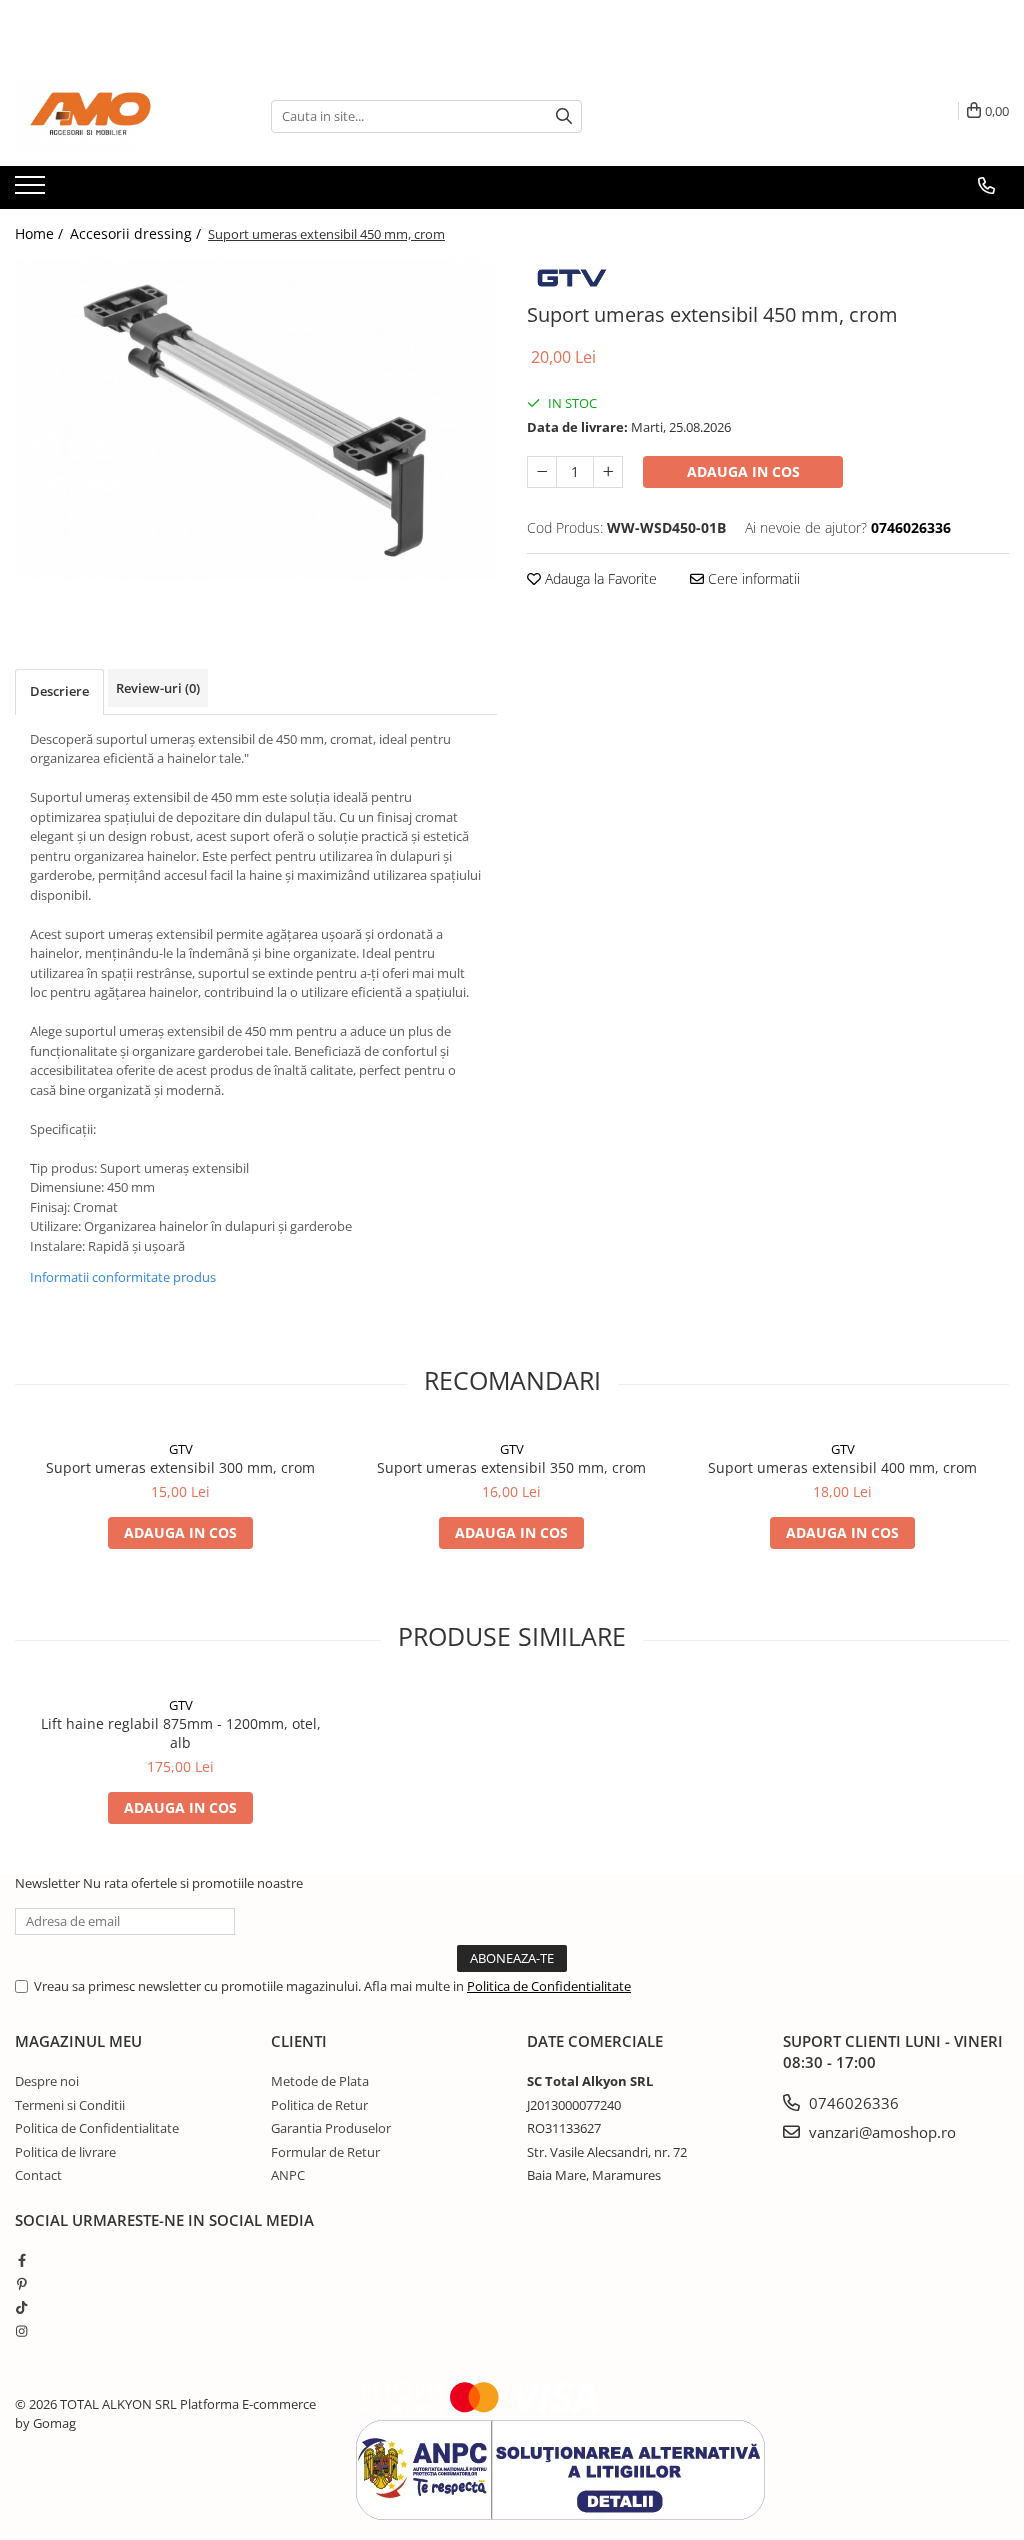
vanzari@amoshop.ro (880, 2132)
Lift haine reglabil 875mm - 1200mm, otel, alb (181, 1733)
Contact (38, 2175)
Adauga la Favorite (599, 578)
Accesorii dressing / (137, 233)
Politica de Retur (319, 2105)
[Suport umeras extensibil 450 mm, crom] (256, 419)
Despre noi (47, 2081)
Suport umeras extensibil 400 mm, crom (842, 1467)
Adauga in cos (743, 471)
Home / (41, 233)
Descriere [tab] (59, 691)
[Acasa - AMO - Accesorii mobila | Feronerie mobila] (115, 116)
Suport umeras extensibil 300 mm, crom (180, 1467)
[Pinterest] (21, 2284)
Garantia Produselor (331, 2128)
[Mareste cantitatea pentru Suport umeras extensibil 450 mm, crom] (608, 472)
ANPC (288, 2175)
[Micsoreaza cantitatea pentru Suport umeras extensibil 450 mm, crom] (542, 472)
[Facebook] (21, 2260)
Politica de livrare (65, 2152)
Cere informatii (752, 578)
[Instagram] (21, 2331)
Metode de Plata (320, 2081)
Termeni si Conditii (70, 2105)
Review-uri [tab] (158, 688)
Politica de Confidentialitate (549, 1986)
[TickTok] (21, 2307)
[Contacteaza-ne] (986, 186)
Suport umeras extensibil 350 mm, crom (511, 1467)
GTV (181, 1449)
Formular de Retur (325, 2152)
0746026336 (852, 2103)
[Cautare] (564, 116)
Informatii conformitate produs (123, 1277)
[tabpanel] (256, 419)
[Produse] (32, 191)
